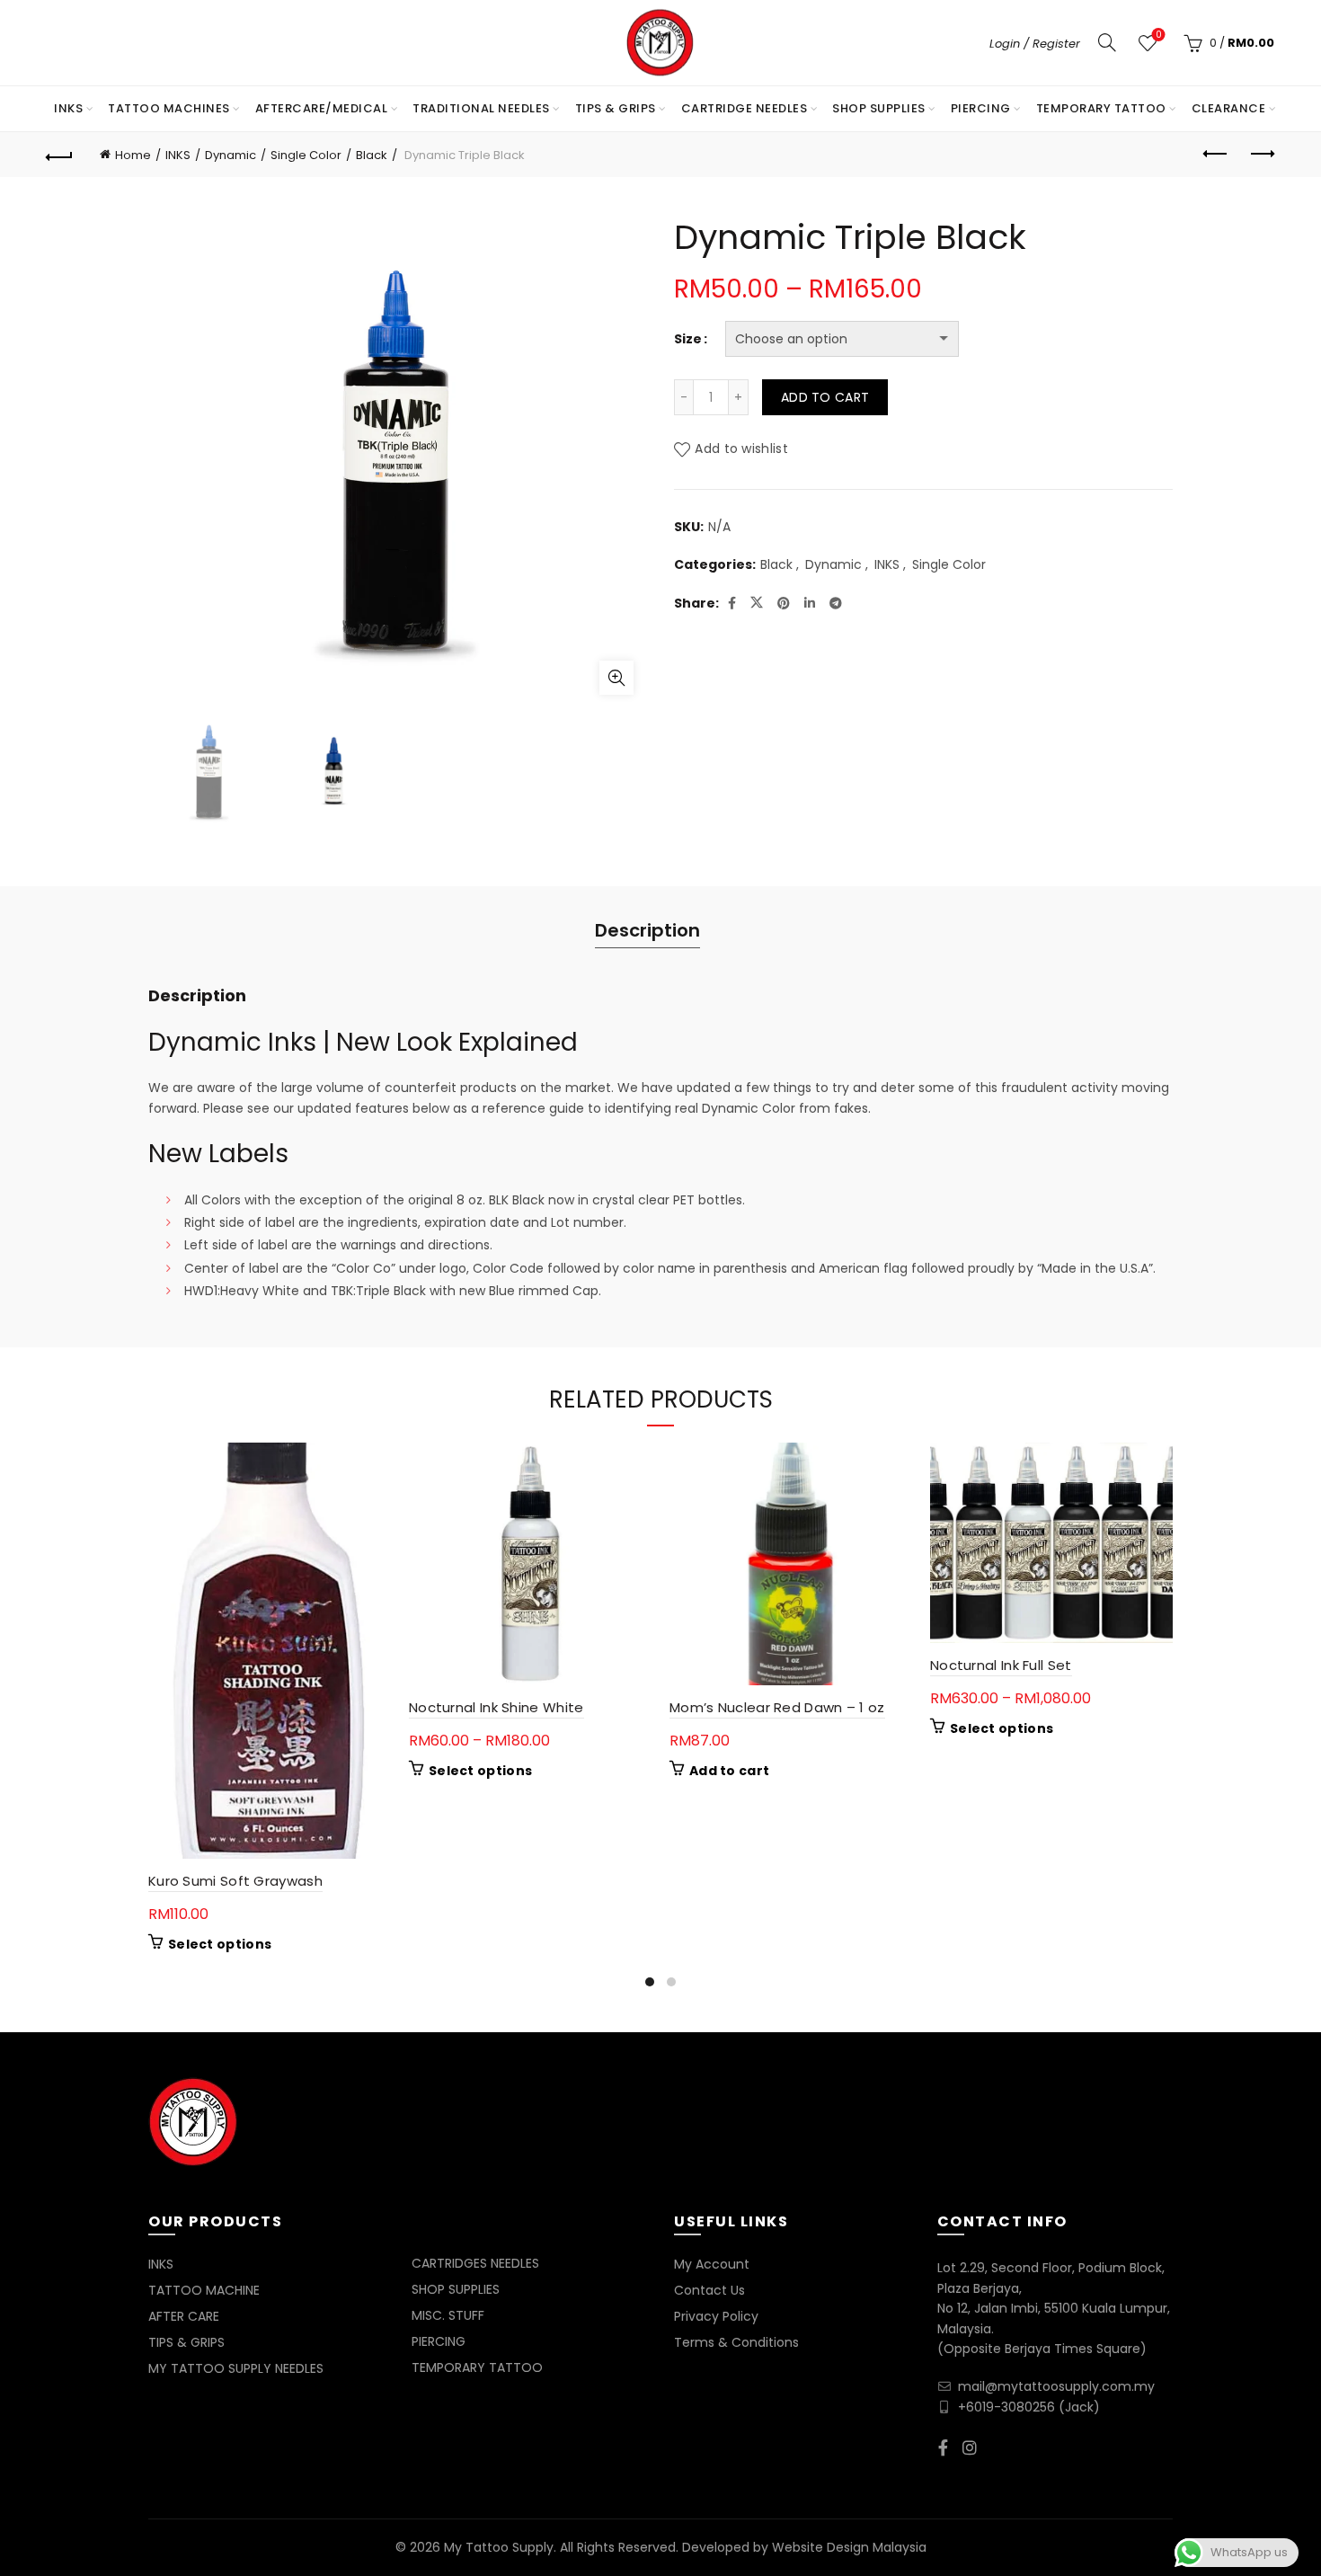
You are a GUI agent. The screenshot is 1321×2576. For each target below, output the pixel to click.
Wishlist (1158, 36)
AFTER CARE (184, 2316)
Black (372, 155)
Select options (220, 1944)
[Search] (1107, 42)
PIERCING (981, 108)
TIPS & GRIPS (616, 108)
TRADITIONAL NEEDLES (481, 108)
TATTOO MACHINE (204, 2290)
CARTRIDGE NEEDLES (745, 108)
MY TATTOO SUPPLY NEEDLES (236, 2368)
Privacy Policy (716, 2316)
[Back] (60, 155)
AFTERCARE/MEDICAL (322, 108)
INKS (68, 108)
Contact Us (709, 2290)
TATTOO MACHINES (169, 108)
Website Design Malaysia (849, 2547)
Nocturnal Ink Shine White (496, 1707)
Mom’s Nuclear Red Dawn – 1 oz (777, 1707)
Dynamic (231, 155)
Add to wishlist (741, 449)
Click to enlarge (616, 678)
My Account (712, 2264)
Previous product (1216, 155)
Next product (1261, 155)
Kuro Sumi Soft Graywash (235, 1881)
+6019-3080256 (1006, 2407)
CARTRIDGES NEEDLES (475, 2263)
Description (647, 930)
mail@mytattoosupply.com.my (1056, 2386)
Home (133, 155)
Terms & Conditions (736, 2342)
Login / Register (1035, 44)
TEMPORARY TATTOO (1101, 108)
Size (688, 339)
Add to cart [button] (729, 1771)
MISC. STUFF (448, 2315)
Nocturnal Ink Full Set (1001, 1665)
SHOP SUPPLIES (879, 108)
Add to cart (825, 397)
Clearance (1229, 108)
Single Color (306, 155)
